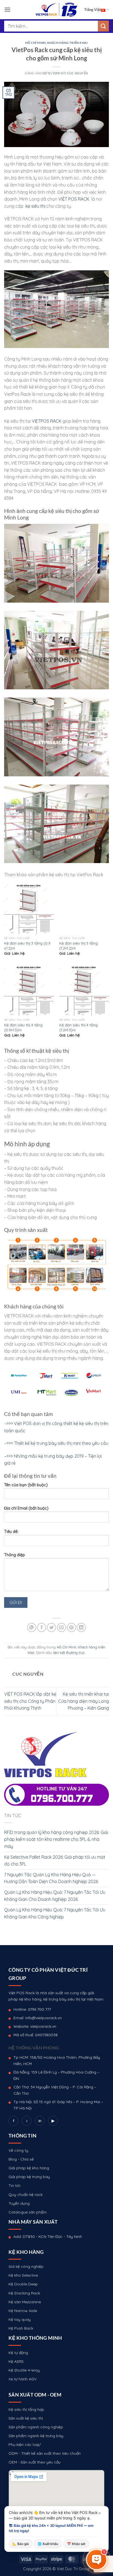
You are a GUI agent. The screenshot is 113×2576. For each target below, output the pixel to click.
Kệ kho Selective (23, 2275)
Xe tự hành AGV (22, 2379)
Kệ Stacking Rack (24, 2293)
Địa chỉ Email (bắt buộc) (26, 1508)
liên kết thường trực (69, 1653)
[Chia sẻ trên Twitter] (51, 1627)
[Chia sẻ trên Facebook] (42, 1627)
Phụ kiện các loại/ (25, 2445)
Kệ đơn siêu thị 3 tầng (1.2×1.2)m (78, 946)
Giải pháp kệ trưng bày (29, 2177)
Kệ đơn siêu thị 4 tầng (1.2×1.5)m (78, 1027)
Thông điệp (15, 1555)
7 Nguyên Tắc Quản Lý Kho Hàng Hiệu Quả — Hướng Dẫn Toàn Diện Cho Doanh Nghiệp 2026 (51, 1878)
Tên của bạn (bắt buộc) (26, 1485)
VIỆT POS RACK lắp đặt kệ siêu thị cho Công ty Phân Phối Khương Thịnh (30, 1701)
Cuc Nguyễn (78, 73)
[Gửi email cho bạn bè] (62, 1627)
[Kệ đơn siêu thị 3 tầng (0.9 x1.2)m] (29, 909)
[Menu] (7, 9)
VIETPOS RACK (46, 421)
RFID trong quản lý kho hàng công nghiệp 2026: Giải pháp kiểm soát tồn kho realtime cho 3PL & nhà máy (56, 1839)
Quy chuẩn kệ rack (26, 2195)
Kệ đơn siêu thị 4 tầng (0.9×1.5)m (23, 1027)
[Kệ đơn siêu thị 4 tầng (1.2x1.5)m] (84, 991)
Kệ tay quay (20, 2319)
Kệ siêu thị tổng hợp (26, 2409)
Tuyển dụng (19, 2203)
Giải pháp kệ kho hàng (29, 2168)
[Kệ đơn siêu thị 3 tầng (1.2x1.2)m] (84, 909)
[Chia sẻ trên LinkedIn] (81, 1627)
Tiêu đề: (11, 1532)
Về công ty (18, 2150)
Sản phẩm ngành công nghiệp (36, 2427)
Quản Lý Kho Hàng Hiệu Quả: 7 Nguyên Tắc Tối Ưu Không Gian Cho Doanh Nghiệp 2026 (55, 1896)
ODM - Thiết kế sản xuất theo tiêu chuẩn (45, 2453)
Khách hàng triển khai (67, 43)
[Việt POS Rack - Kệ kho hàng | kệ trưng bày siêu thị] (56, 10)
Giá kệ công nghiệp (26, 2266)
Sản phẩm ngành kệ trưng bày (36, 2436)
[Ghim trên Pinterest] (71, 1627)
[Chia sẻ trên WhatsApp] (32, 1627)
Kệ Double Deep (23, 2284)
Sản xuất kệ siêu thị (26, 2418)
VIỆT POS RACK (74, 199)
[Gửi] (103, 26)
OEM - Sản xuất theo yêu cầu (35, 2462)
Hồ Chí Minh (35, 43)
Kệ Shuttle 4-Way (24, 2370)
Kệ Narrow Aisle (23, 2311)
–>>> (9, 1443)
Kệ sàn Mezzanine (25, 2302)
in (40, 2121)
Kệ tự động (18, 2353)
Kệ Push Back (21, 2328)
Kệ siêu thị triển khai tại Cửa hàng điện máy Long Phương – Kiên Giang (84, 1701)
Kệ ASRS (16, 2361)
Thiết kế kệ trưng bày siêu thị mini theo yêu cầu (61, 1443)
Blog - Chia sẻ (21, 2159)
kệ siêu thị (35, 206)
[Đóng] (100, 2513)
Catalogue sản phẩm (28, 2212)
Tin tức (15, 2185)
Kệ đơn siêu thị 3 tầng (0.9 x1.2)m (27, 946)
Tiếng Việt (93, 10)
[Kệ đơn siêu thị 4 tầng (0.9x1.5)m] (29, 991)
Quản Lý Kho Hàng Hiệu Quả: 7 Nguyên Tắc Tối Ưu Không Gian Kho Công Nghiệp (55, 1913)
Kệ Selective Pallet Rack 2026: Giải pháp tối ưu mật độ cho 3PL (55, 1861)
